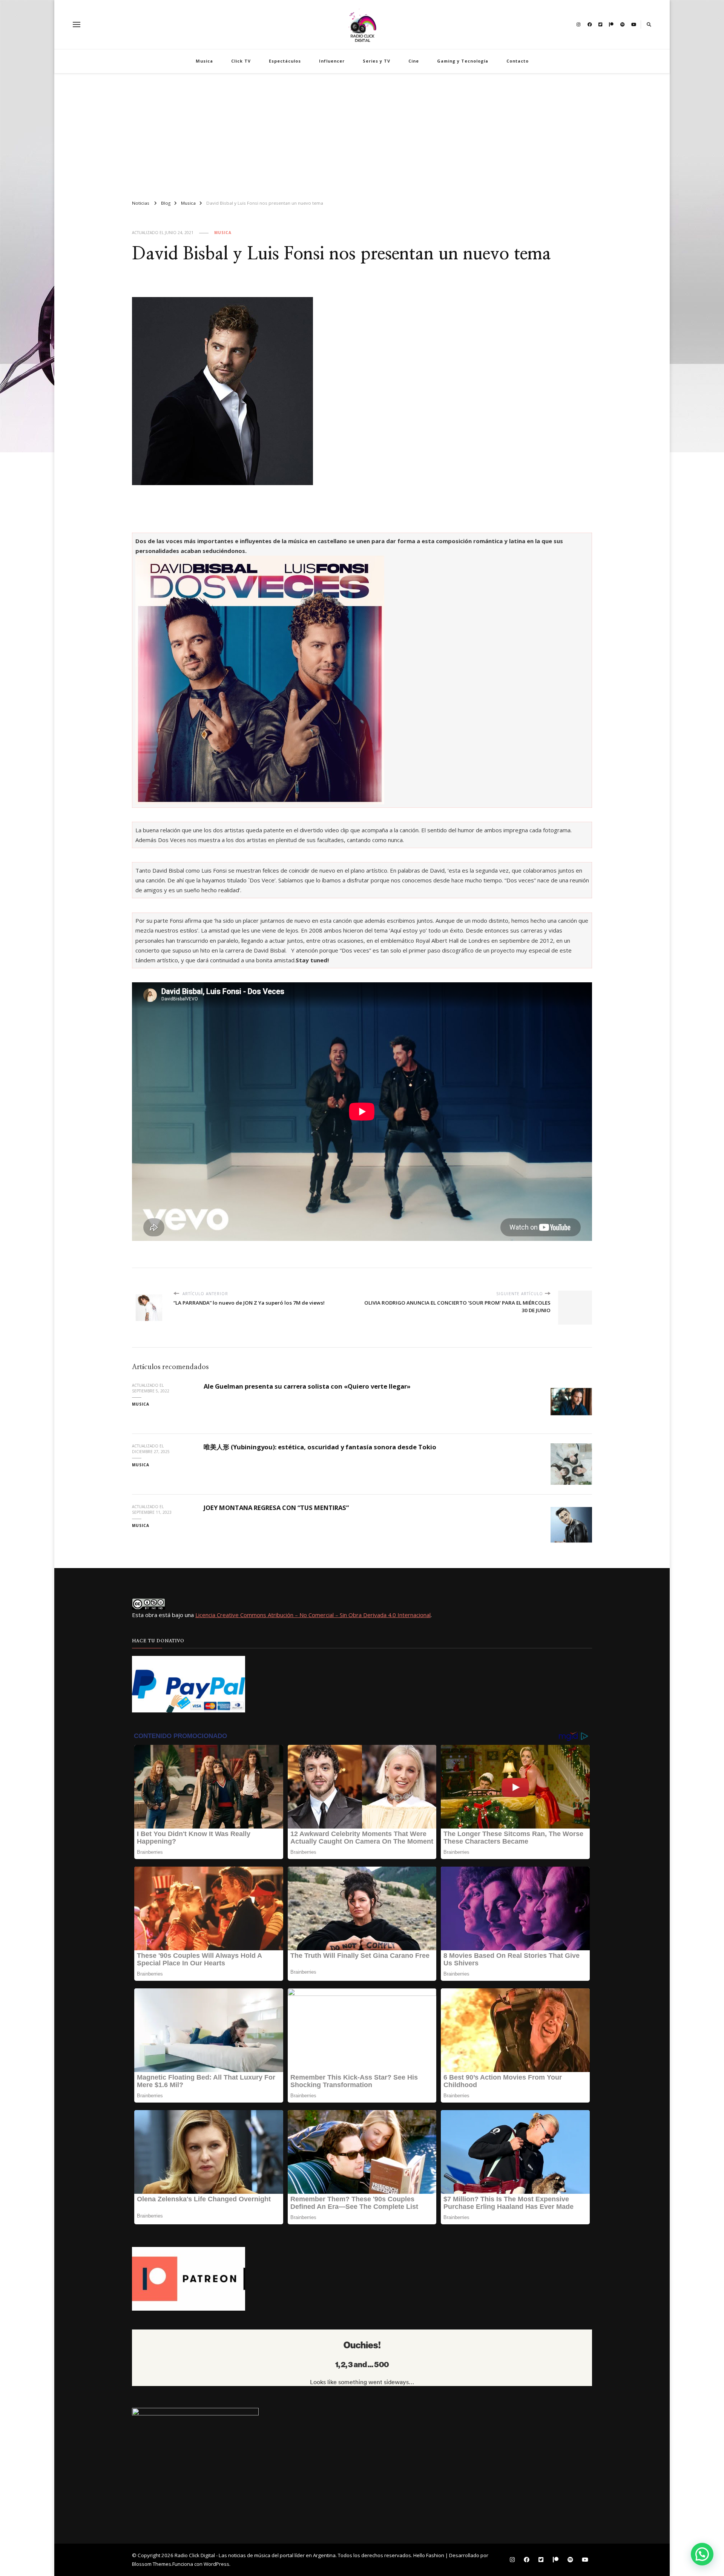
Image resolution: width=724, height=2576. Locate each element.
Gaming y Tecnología (463, 61)
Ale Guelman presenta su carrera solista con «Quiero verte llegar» (307, 1386)
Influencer (332, 61)
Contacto (518, 61)
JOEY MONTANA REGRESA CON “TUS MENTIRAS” (276, 1508)
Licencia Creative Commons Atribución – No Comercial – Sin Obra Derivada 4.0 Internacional (313, 1615)
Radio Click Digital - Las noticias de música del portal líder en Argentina (255, 2555)
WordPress (216, 2564)
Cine (414, 61)
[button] (702, 2554)
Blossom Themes (152, 2564)
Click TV (241, 61)
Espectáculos (285, 61)
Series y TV (377, 61)
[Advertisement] (362, 133)
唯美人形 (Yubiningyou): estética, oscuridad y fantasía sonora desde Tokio (320, 1447)
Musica (204, 61)
